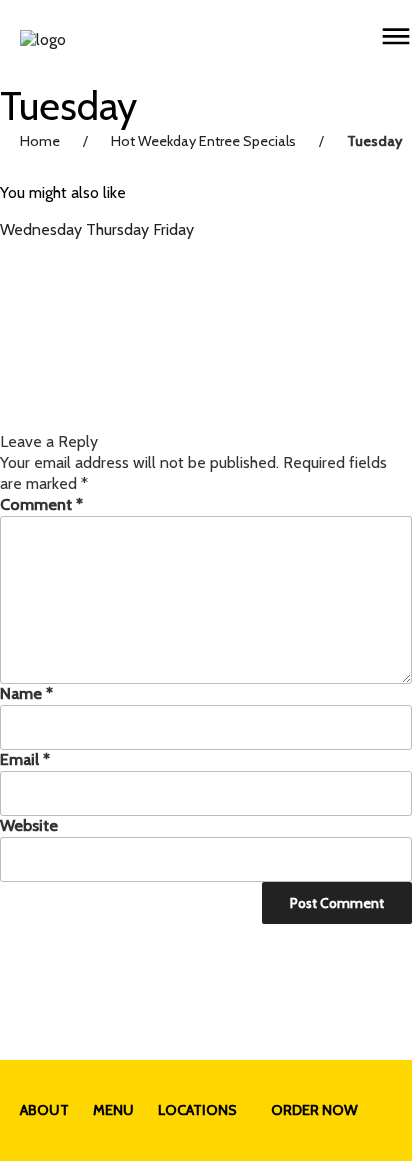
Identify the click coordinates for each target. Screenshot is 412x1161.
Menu (113, 1110)
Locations (197, 1110)
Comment (41, 504)
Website (29, 825)
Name (26, 693)
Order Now (314, 1110)
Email (25, 759)
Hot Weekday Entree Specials (203, 141)
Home (40, 141)
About (44, 1110)
